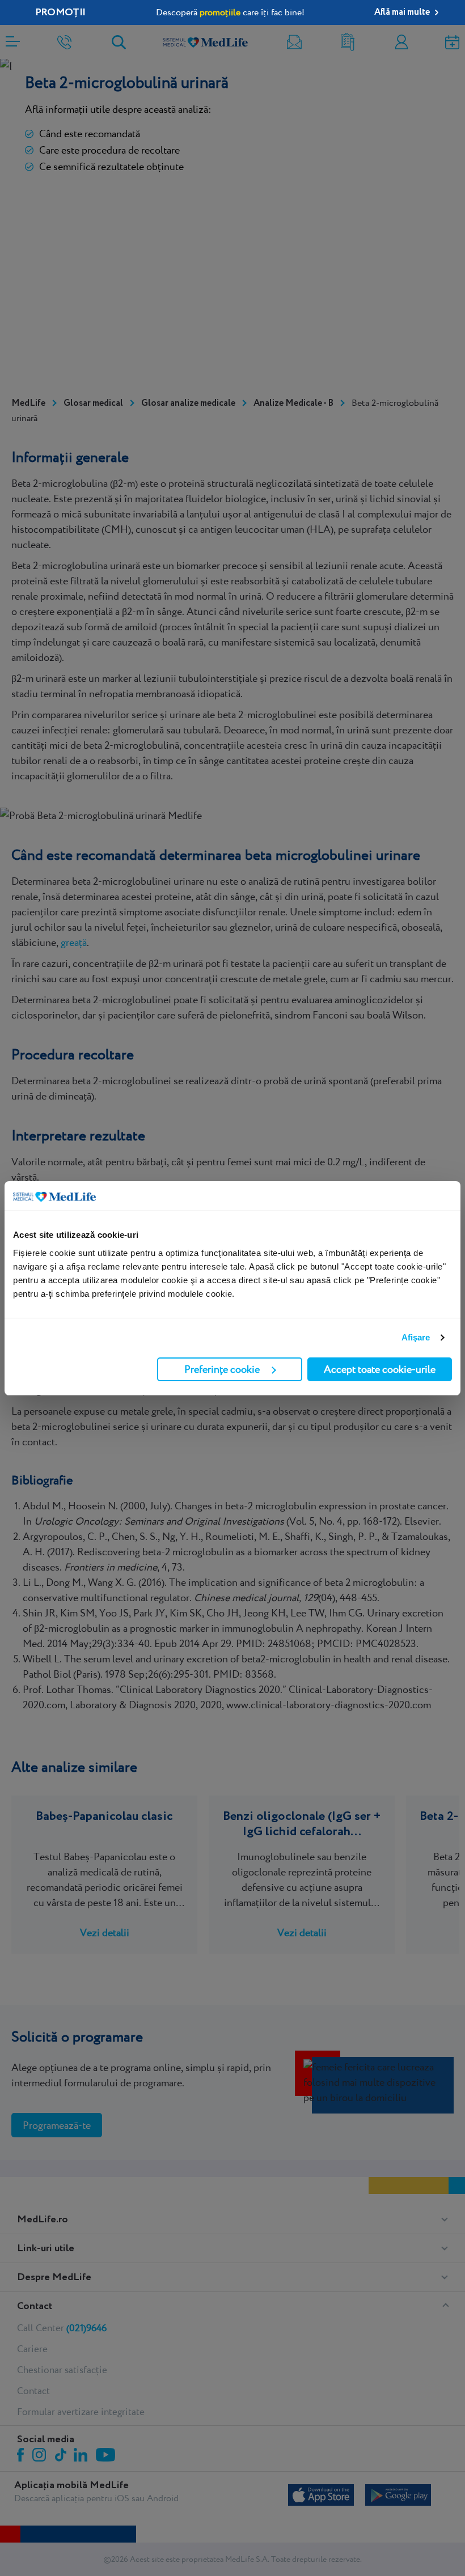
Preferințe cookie (222, 1369)
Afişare (416, 1337)
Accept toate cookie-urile (380, 1369)
